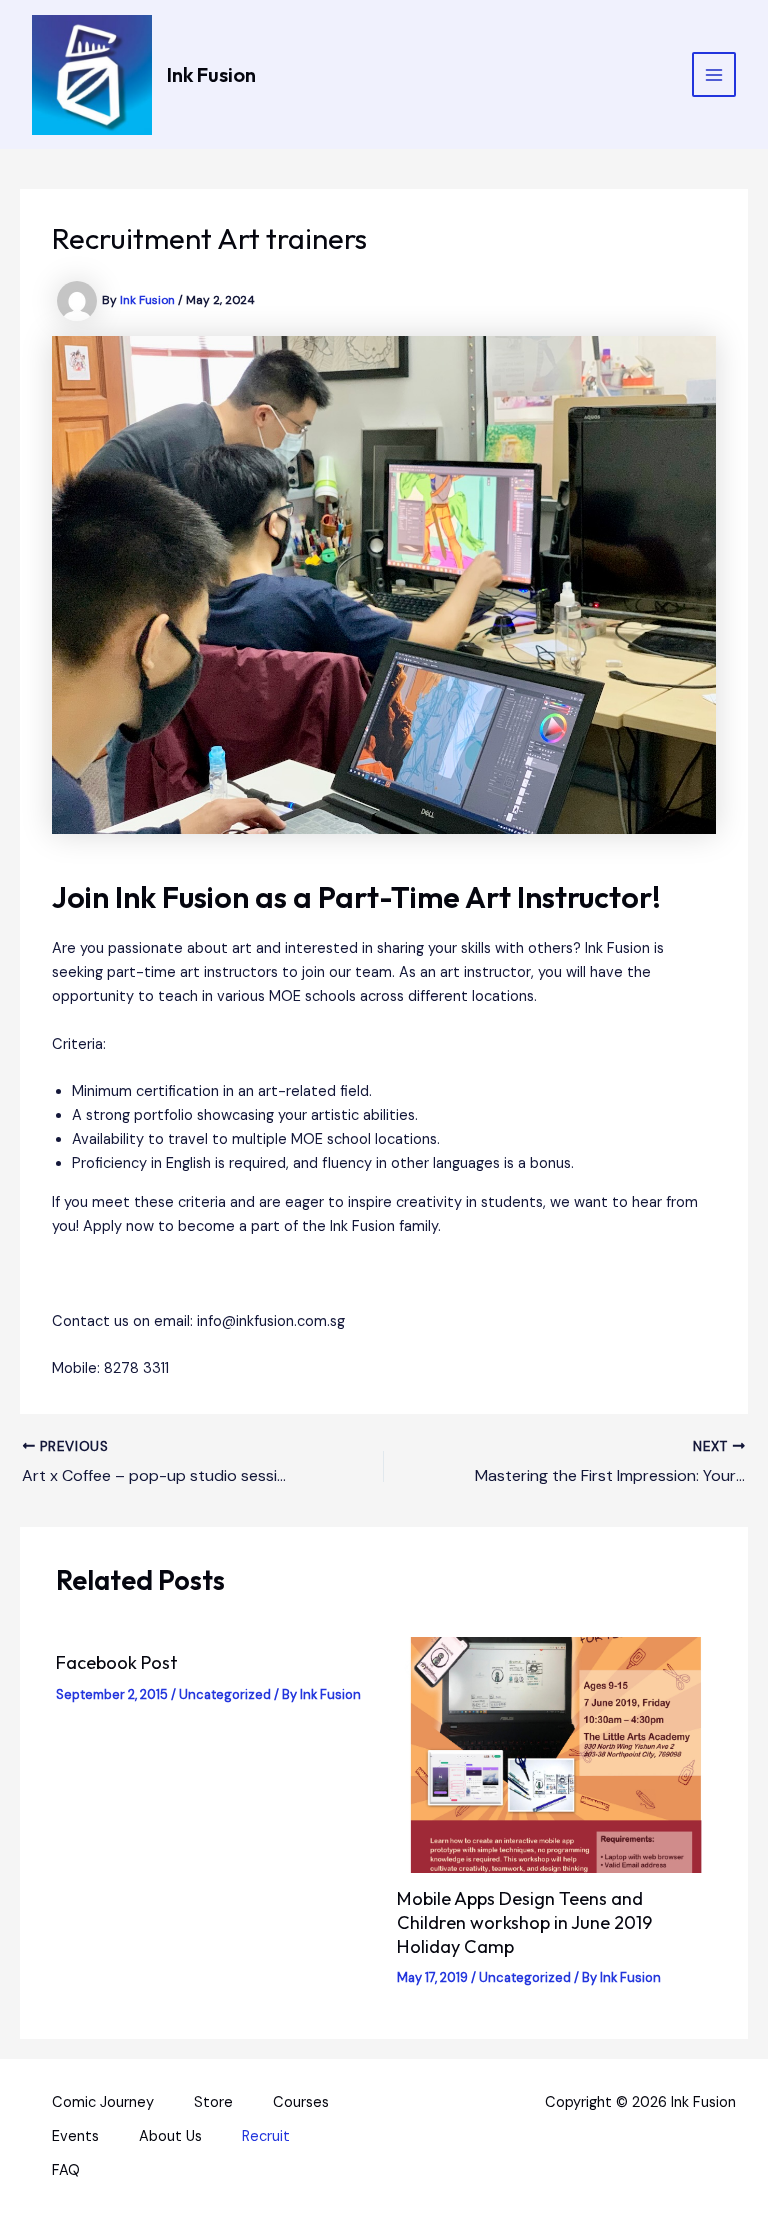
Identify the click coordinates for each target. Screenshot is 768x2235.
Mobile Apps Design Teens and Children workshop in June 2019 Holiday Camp (524, 1922)
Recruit (266, 2136)
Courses (301, 2102)
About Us (170, 2136)
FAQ (66, 2170)
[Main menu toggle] (714, 74)
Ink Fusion (211, 74)
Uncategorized (225, 1694)
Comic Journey (103, 2102)
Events (75, 2136)
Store (213, 2102)
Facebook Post (117, 1662)
